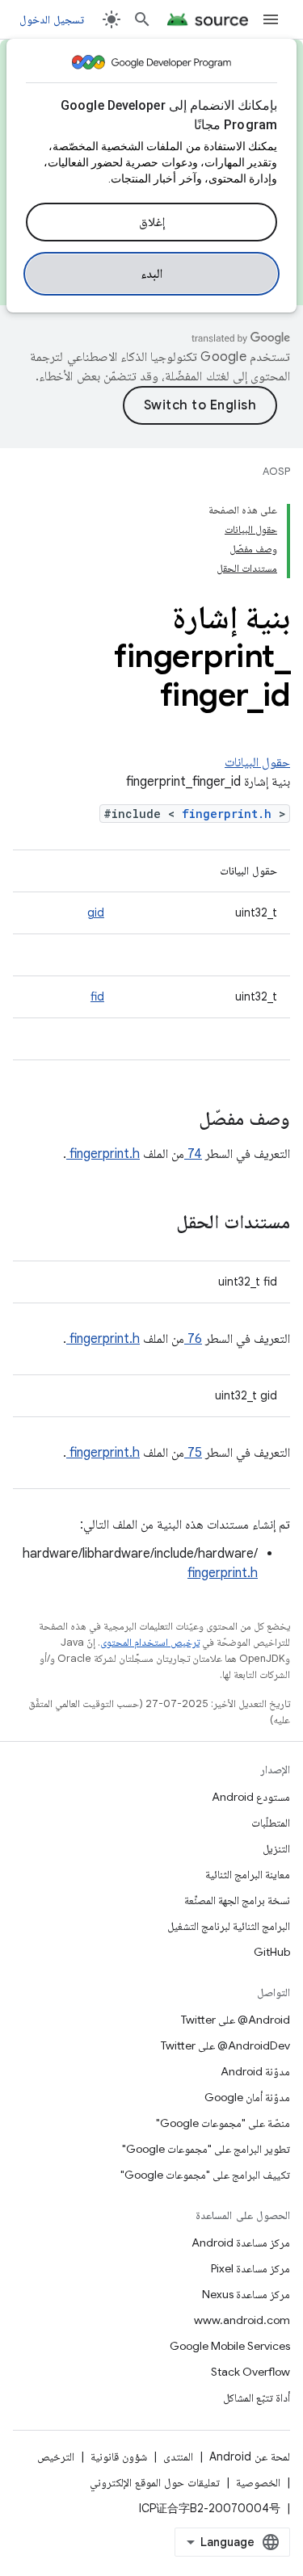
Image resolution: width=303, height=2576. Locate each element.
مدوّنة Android (255, 2071)
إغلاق (152, 222)
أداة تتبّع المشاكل (257, 2398)
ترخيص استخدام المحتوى (150, 1642)
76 (193, 1339)
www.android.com (242, 2320)
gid (96, 913)
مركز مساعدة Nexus (246, 2294)
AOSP (276, 471)
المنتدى (178, 2456)
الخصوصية (258, 2482)
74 (193, 1154)
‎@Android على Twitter (236, 2020)
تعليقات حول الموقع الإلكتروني (155, 2482)
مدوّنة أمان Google (247, 2097)
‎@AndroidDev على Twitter (225, 2045)
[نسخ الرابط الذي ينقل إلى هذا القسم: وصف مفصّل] (178, 1120)
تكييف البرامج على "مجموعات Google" (205, 2175)
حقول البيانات (257, 762)
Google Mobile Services (230, 2346)
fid (97, 996)
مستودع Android (251, 1797)
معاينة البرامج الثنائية (248, 1874)
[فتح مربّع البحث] (142, 19)
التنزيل (276, 1848)
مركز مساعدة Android (241, 2242)
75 (193, 1453)
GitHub (272, 1952)
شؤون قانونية (119, 2456)
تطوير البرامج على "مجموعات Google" (206, 2149)
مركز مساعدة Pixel (250, 2268)
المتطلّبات (271, 1823)
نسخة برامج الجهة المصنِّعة (237, 1900)
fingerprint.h (230, 814)
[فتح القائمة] (271, 19)
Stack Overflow (250, 2372)
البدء (151, 274)
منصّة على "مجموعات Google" (223, 2123)
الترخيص (56, 2456)
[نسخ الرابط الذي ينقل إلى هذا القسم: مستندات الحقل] (155, 1223)
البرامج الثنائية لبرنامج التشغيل (229, 1926)
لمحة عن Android (250, 2456)
